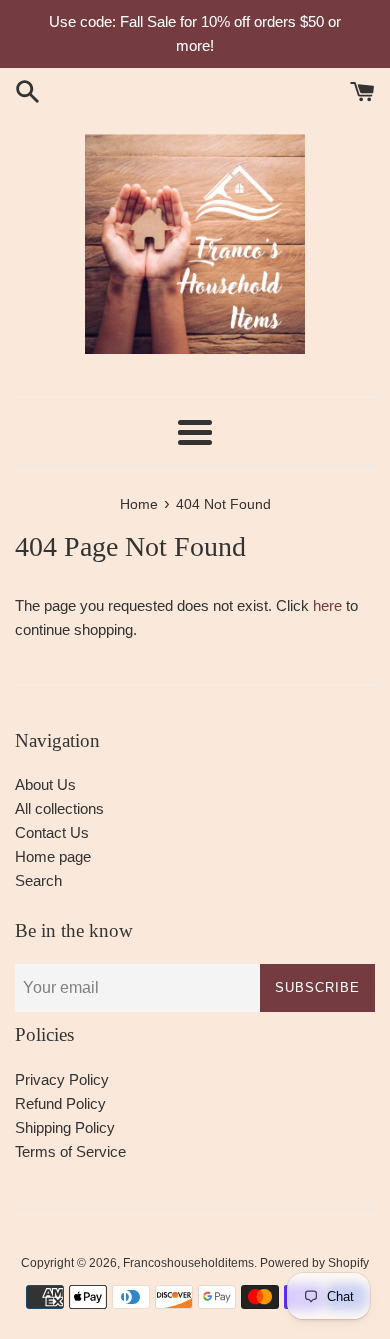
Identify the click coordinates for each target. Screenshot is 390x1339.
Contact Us (52, 832)
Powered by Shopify (314, 1263)
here (327, 605)
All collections (59, 808)
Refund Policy (60, 1103)
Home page (53, 856)
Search (38, 880)
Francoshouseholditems (188, 1263)
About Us (45, 784)
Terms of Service (70, 1151)
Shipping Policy (65, 1127)
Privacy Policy (62, 1079)
